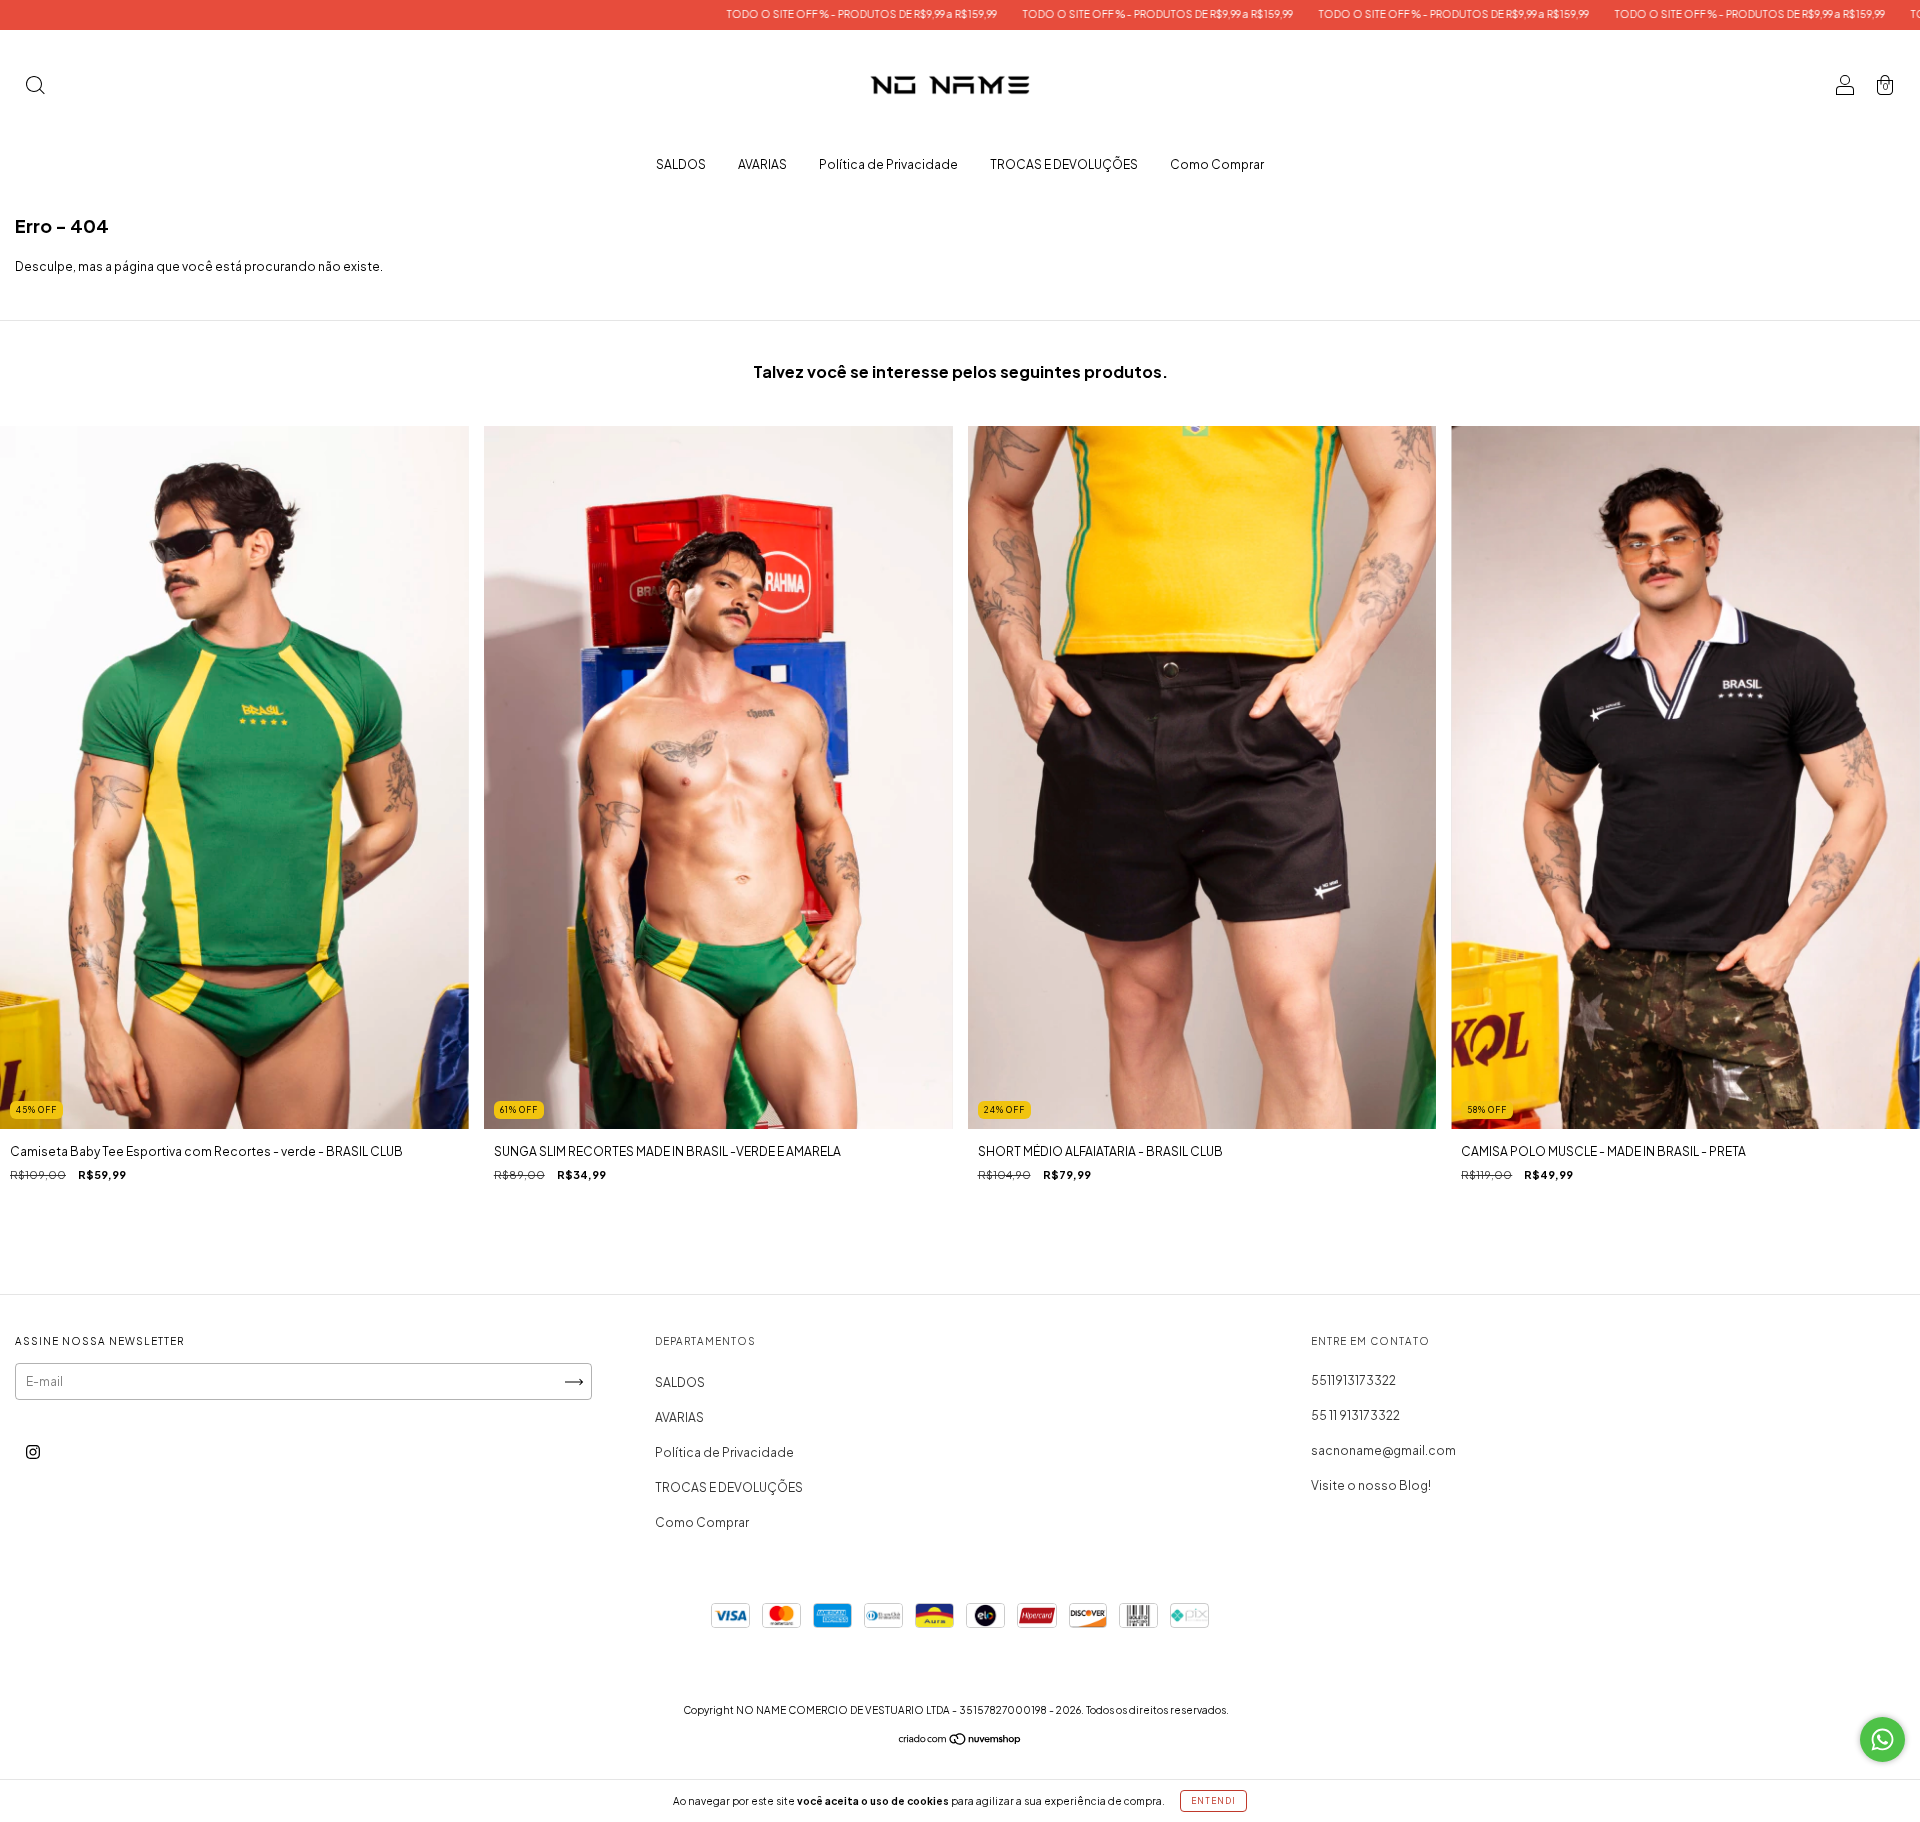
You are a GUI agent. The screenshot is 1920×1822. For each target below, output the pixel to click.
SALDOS (681, 164)
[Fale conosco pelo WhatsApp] (1882, 1739)
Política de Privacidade (888, 164)
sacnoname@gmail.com (1383, 1450)
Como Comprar (1217, 164)
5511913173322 (1353, 1380)
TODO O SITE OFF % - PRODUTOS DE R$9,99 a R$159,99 (700, 14)
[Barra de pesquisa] (35, 87)
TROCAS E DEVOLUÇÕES (1064, 164)
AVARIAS (762, 164)
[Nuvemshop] (960, 1741)
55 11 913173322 (1355, 1415)
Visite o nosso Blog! (1371, 1485)
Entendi (1213, 1801)
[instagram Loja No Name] (33, 1452)
